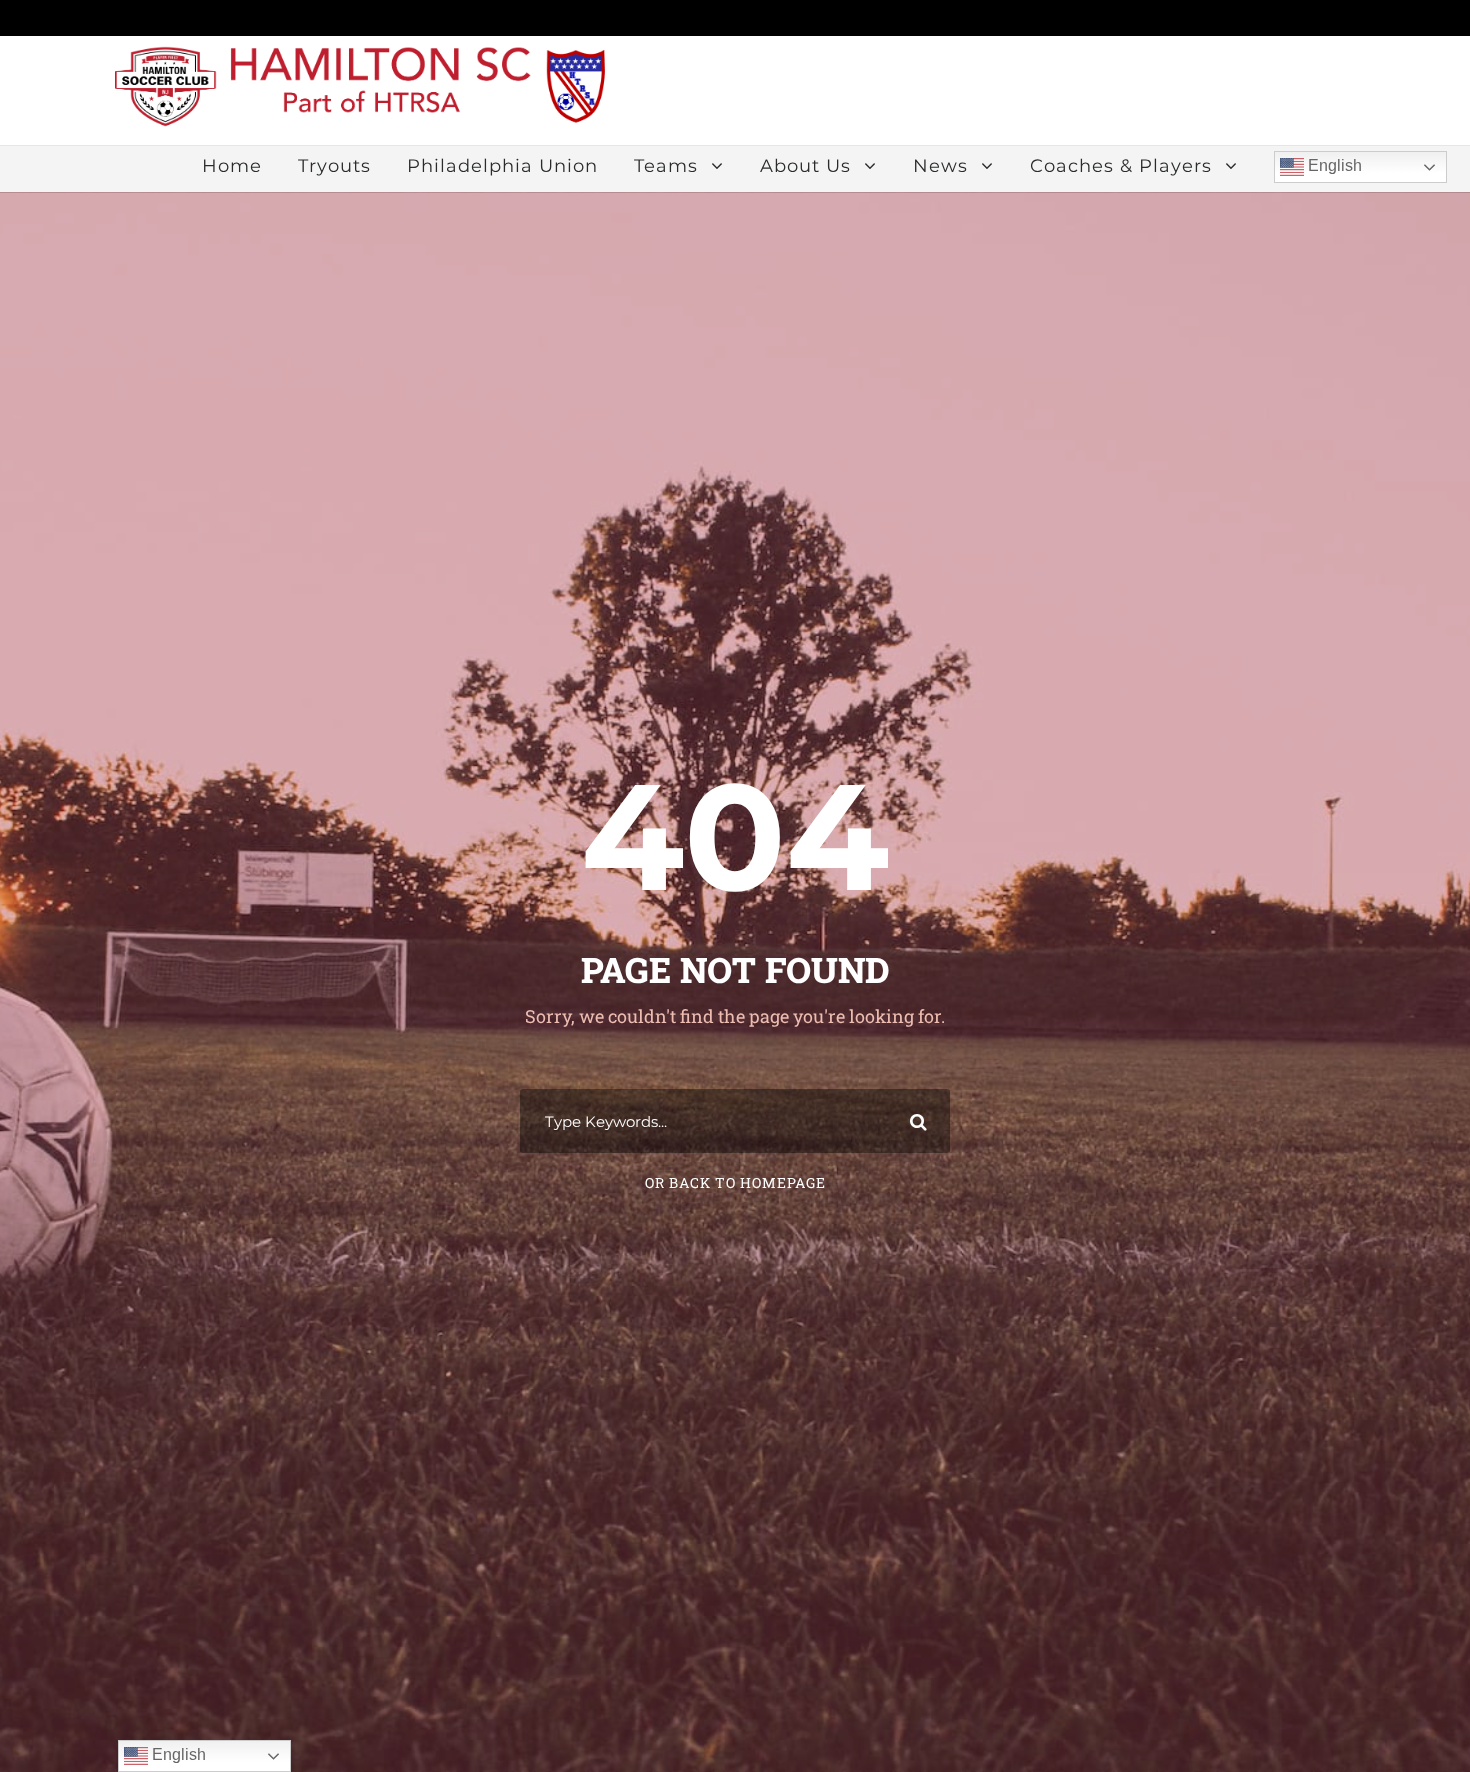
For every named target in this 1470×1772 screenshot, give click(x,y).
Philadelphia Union (502, 166)
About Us (805, 166)
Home (232, 166)
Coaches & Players (1121, 166)
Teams (666, 166)
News (940, 166)
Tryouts (334, 166)
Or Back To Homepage (735, 1182)
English (1333, 165)
